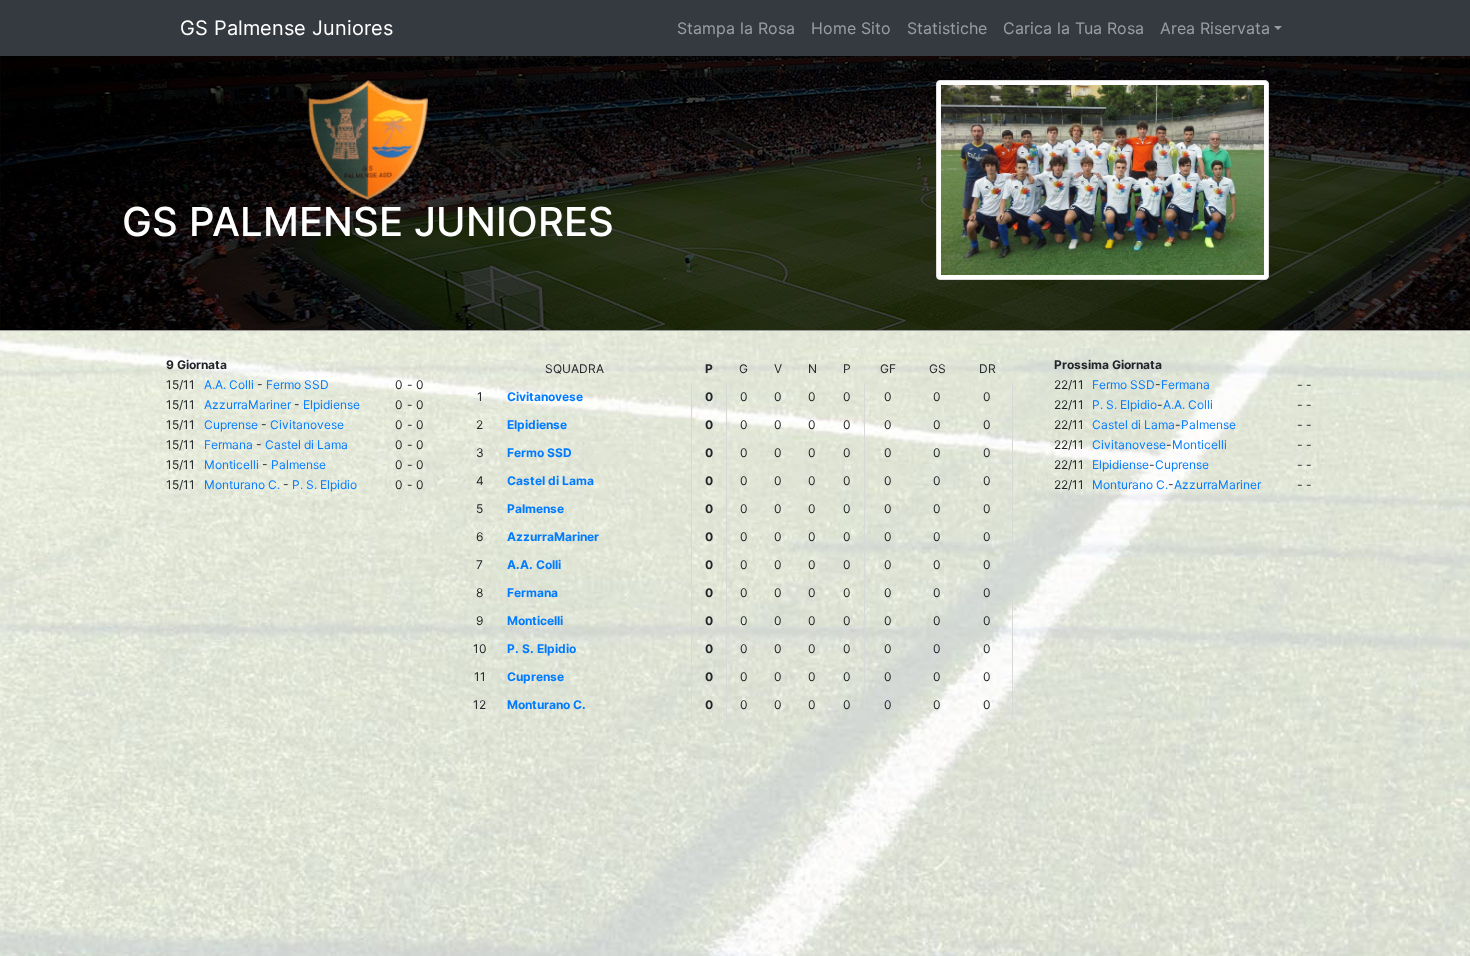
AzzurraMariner (247, 404)
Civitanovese (307, 424)
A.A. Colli (229, 384)
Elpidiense (331, 404)
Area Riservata (1215, 28)
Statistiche (947, 28)
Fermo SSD (297, 384)
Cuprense (231, 424)
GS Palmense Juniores (286, 28)
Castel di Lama (306, 444)
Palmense (298, 464)
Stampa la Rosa (736, 28)
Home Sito (851, 28)
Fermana (228, 444)
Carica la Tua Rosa (1073, 28)
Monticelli (231, 464)
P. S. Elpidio (324, 484)
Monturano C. (242, 484)
